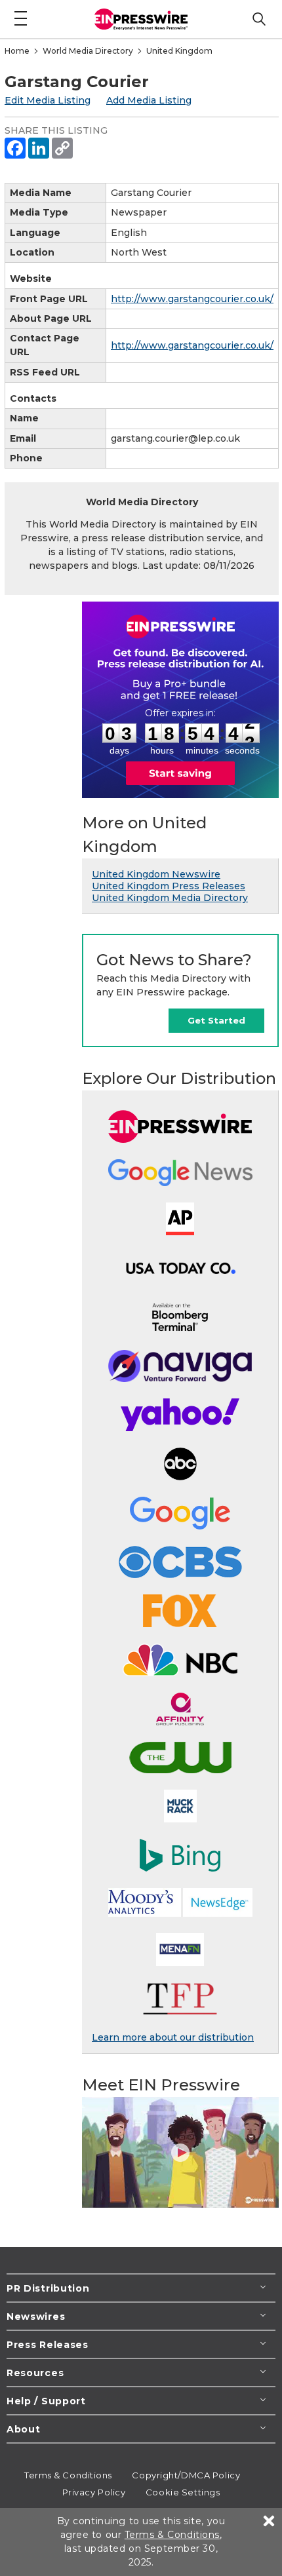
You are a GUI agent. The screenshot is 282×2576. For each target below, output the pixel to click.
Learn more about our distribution (173, 2037)
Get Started (216, 1020)
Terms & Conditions (68, 2475)
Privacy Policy (94, 2492)
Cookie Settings (183, 2492)
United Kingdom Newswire (156, 874)
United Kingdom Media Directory (170, 898)
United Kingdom (179, 51)
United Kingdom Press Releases (169, 886)
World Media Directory (88, 51)
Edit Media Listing (48, 100)
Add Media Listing (149, 100)
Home (17, 51)
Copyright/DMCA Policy (186, 2475)
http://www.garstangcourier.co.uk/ (192, 299)
